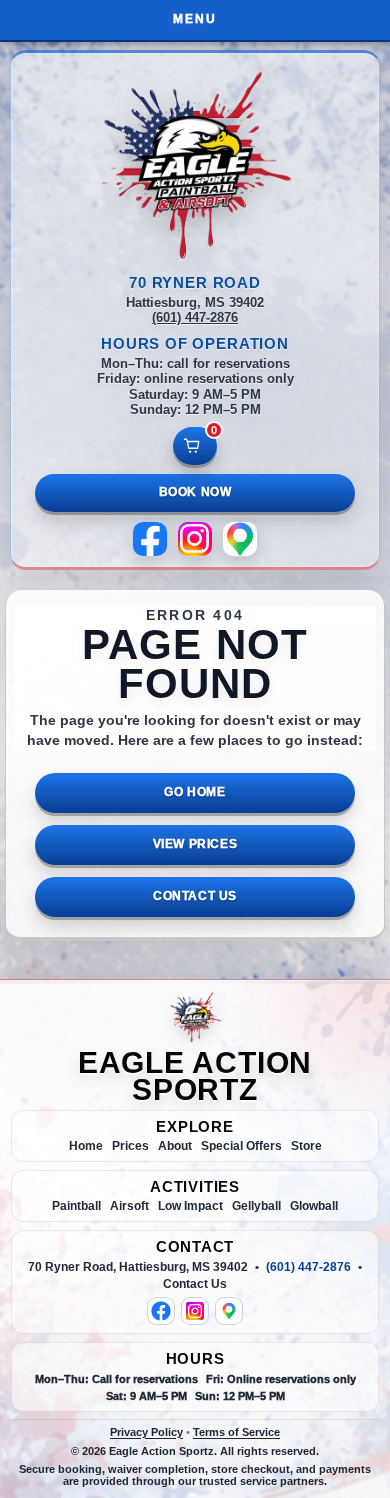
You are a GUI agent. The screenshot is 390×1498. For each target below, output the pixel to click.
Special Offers (241, 1146)
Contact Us (195, 896)
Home (86, 1146)
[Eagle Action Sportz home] (195, 1017)
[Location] (240, 539)
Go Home (194, 792)
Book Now (195, 492)
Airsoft (129, 1206)
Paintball (76, 1206)
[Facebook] (150, 539)
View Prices (195, 844)
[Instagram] (195, 539)
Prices (130, 1146)
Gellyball (256, 1206)
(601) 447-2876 (195, 318)
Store (306, 1146)
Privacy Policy (146, 1432)
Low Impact (190, 1206)
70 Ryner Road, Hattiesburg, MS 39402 (138, 1267)
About (175, 1146)
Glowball (314, 1206)
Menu (195, 19)
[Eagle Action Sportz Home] (195, 164)
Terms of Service (236, 1432)
